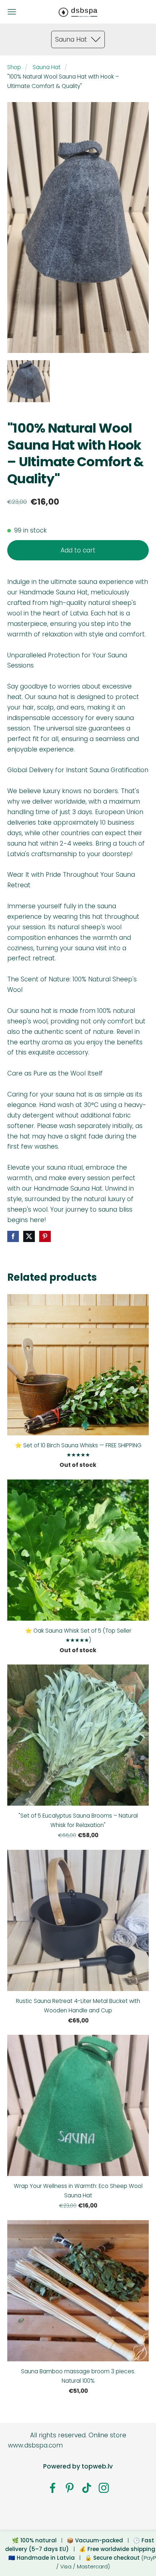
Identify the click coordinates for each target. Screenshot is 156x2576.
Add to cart (78, 550)
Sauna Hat (47, 67)
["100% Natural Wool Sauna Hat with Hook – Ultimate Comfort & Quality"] (28, 381)
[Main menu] (12, 12)
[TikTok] (87, 2488)
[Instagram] (104, 2488)
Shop (14, 67)
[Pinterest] (70, 2488)
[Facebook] (53, 2488)
